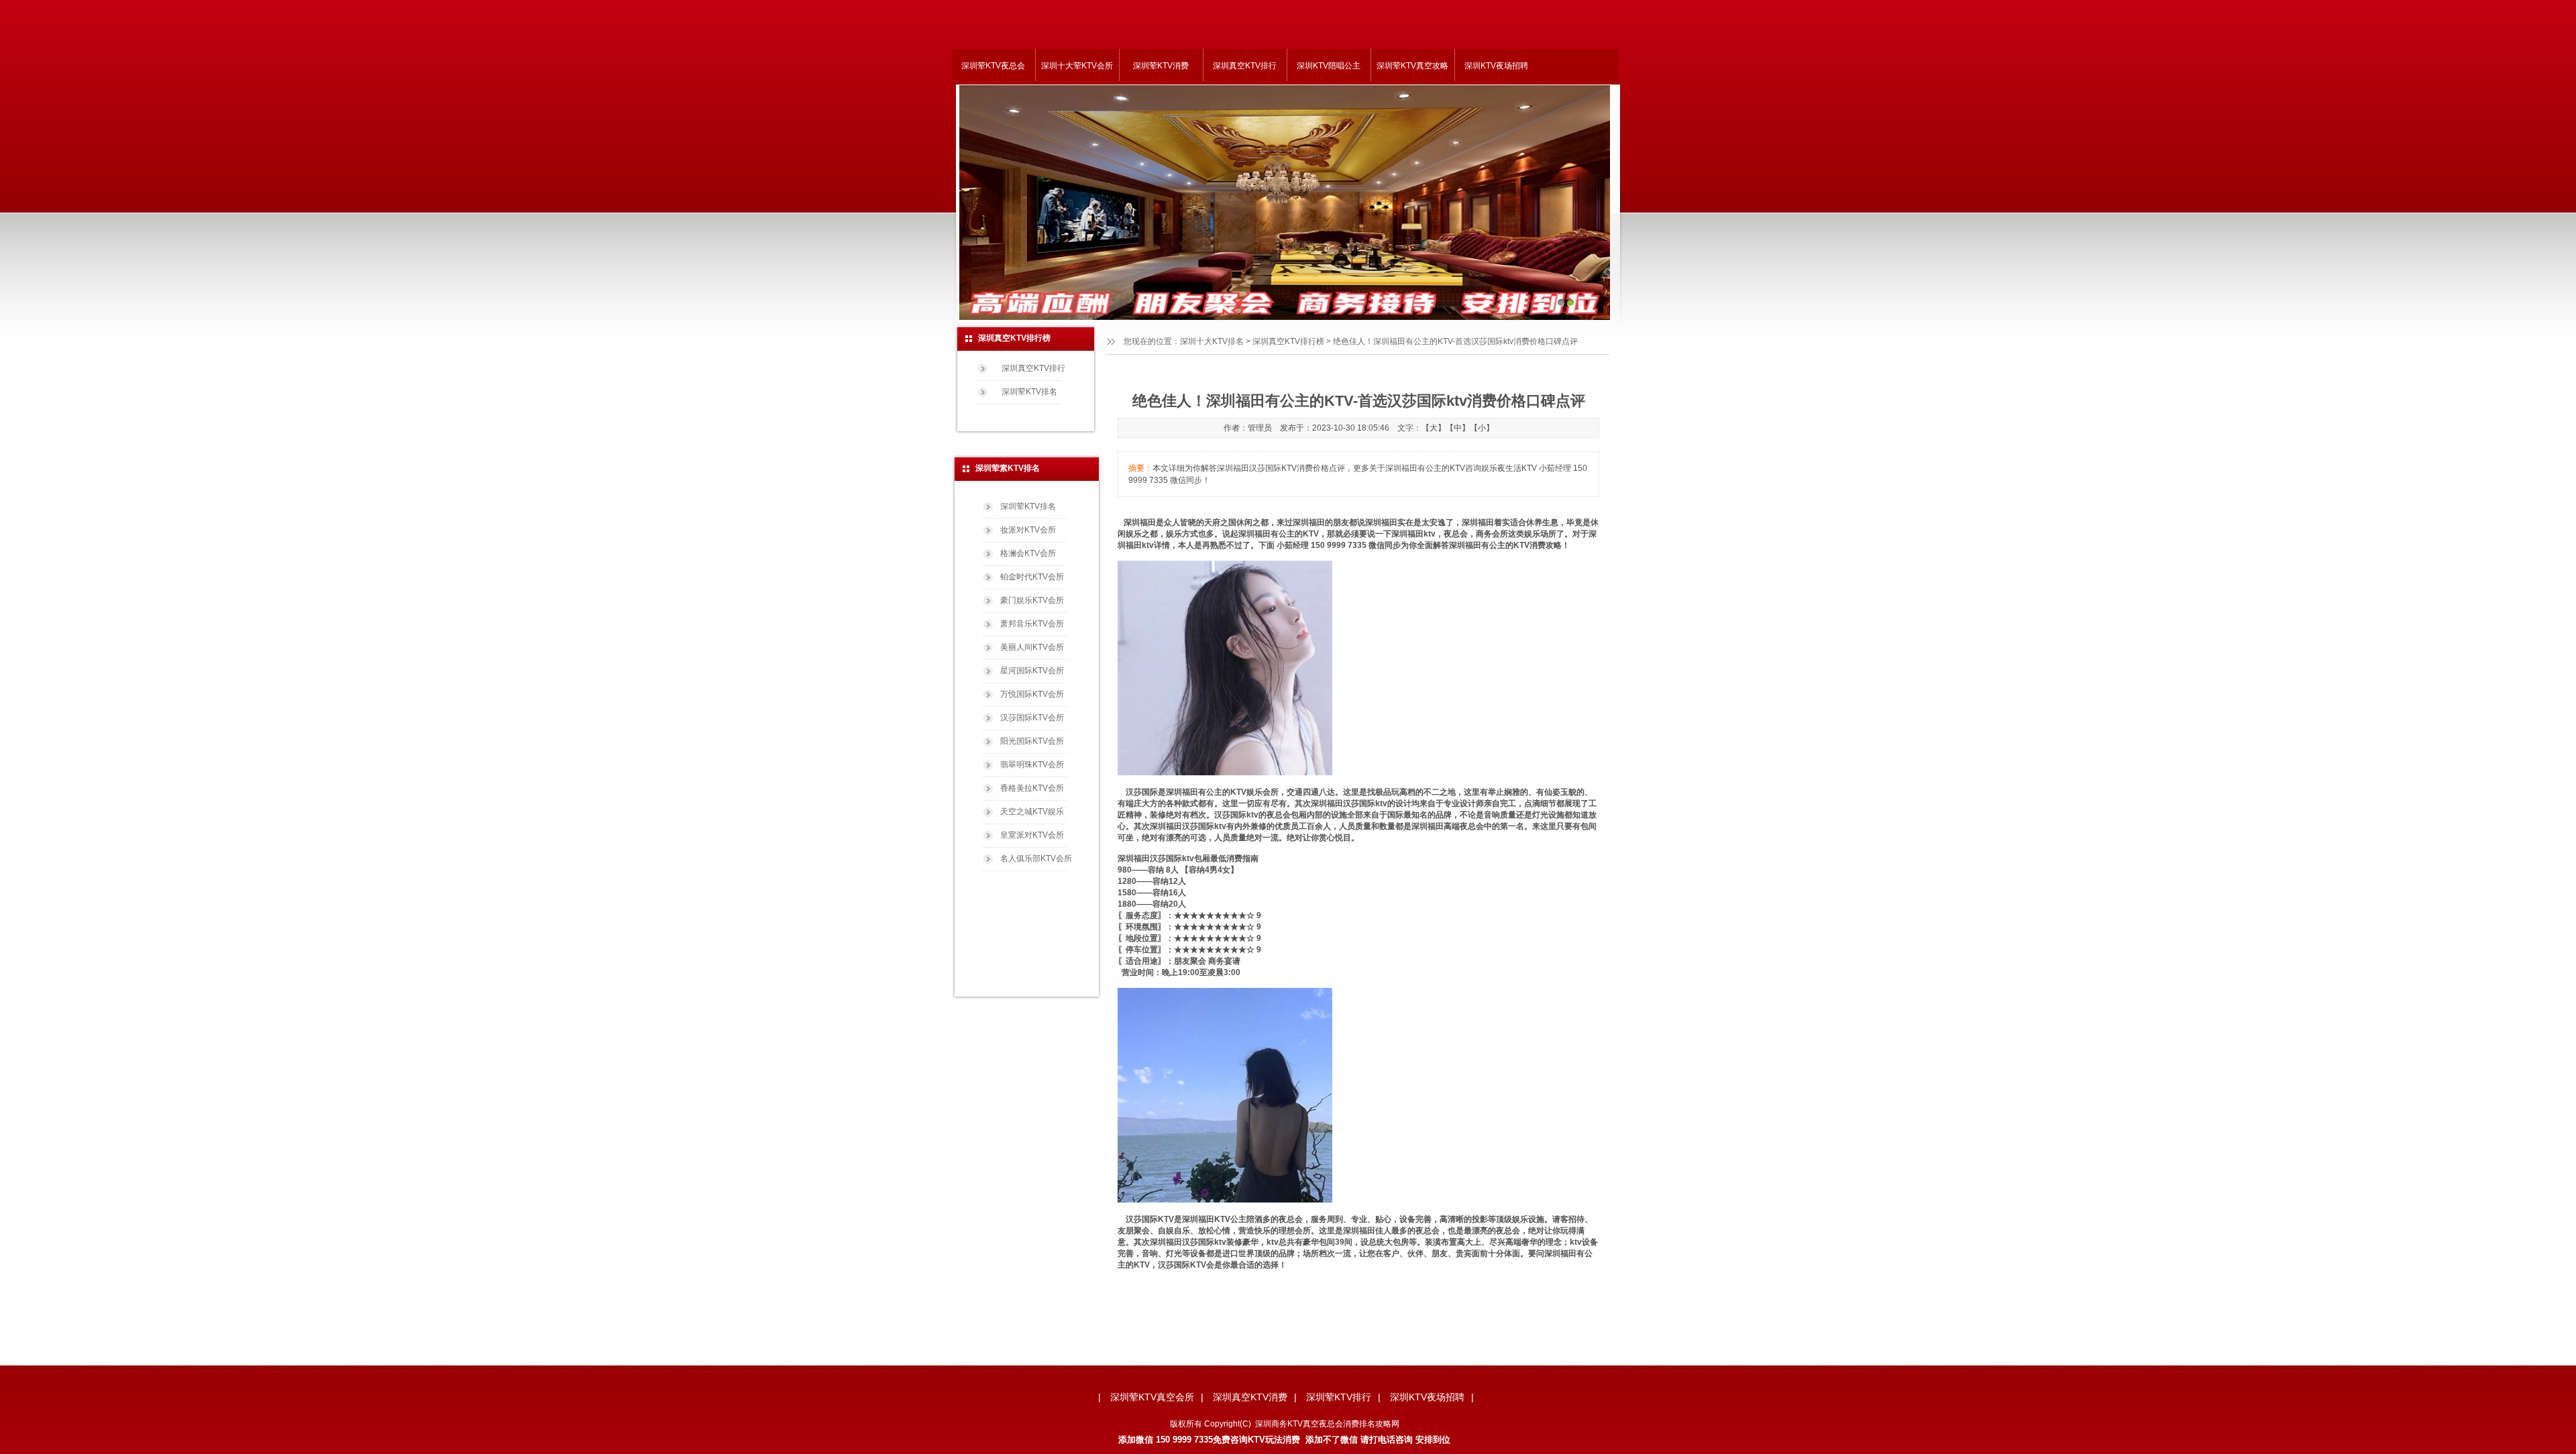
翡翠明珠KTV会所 (1032, 765)
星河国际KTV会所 (1032, 671)
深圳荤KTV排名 (1029, 392)
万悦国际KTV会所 (1032, 694)
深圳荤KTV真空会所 (1152, 1397)
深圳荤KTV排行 (1339, 1397)
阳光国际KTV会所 (1032, 741)
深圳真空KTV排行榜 (1288, 341)
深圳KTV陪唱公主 (1329, 66)
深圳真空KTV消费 (1250, 1397)
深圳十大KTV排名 (1212, 341)
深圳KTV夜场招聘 (1496, 66)
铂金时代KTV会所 (1032, 577)
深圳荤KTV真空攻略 (1412, 66)
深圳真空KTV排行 (1245, 66)
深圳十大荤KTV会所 (1077, 66)
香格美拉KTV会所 (1032, 788)
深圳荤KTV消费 (1161, 66)
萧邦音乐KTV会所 (1032, 624)
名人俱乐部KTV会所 (1036, 858)
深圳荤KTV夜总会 (993, 66)
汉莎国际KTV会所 (1032, 718)
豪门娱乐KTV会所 (1032, 600)
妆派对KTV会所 (1028, 530)
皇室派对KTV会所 (1032, 835)
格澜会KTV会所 (1028, 553)
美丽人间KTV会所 (1032, 647)
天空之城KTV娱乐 (1032, 812)
